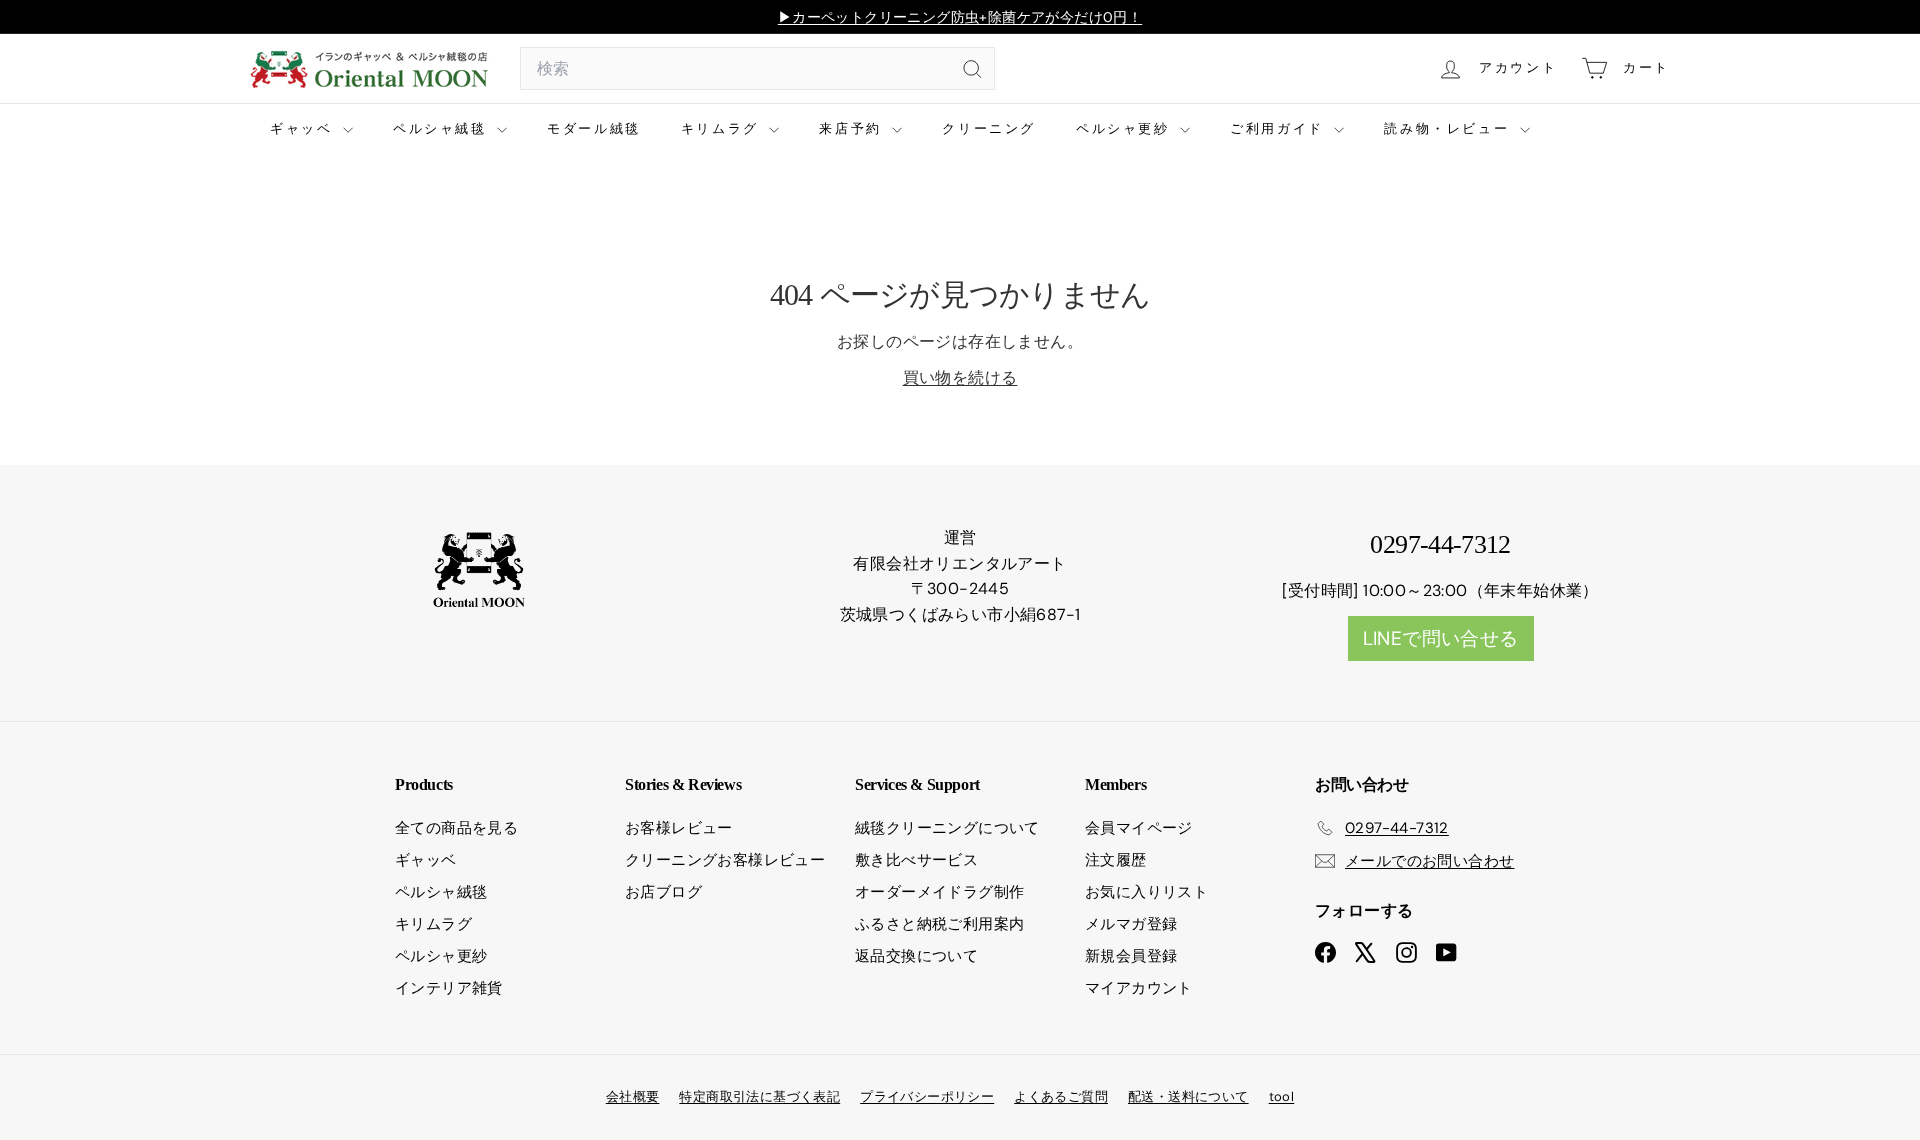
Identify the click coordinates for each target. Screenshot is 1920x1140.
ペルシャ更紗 (1125, 128)
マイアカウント (1139, 988)
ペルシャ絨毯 (442, 128)
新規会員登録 (1131, 956)
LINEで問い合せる (1441, 638)
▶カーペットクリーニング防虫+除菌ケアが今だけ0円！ (960, 17)
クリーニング (989, 128)
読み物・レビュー (1449, 128)
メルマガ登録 (1131, 924)
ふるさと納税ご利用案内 (939, 924)
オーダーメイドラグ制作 (939, 892)
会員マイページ (1139, 828)
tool (1282, 1096)
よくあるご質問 (1061, 1096)
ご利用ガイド (1279, 128)
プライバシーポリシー (927, 1096)
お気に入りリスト (1146, 892)
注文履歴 (1116, 860)
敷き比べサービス (916, 860)
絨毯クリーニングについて (947, 828)
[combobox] (757, 69)
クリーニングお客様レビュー (725, 860)
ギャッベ (304, 128)
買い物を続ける (960, 377)
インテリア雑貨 (449, 988)
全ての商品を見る (456, 828)
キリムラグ (723, 128)
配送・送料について (1188, 1096)
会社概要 (633, 1096)
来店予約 (853, 128)
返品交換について (916, 956)
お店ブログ (663, 892)
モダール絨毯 (594, 128)
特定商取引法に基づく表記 (759, 1096)
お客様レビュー (679, 828)
